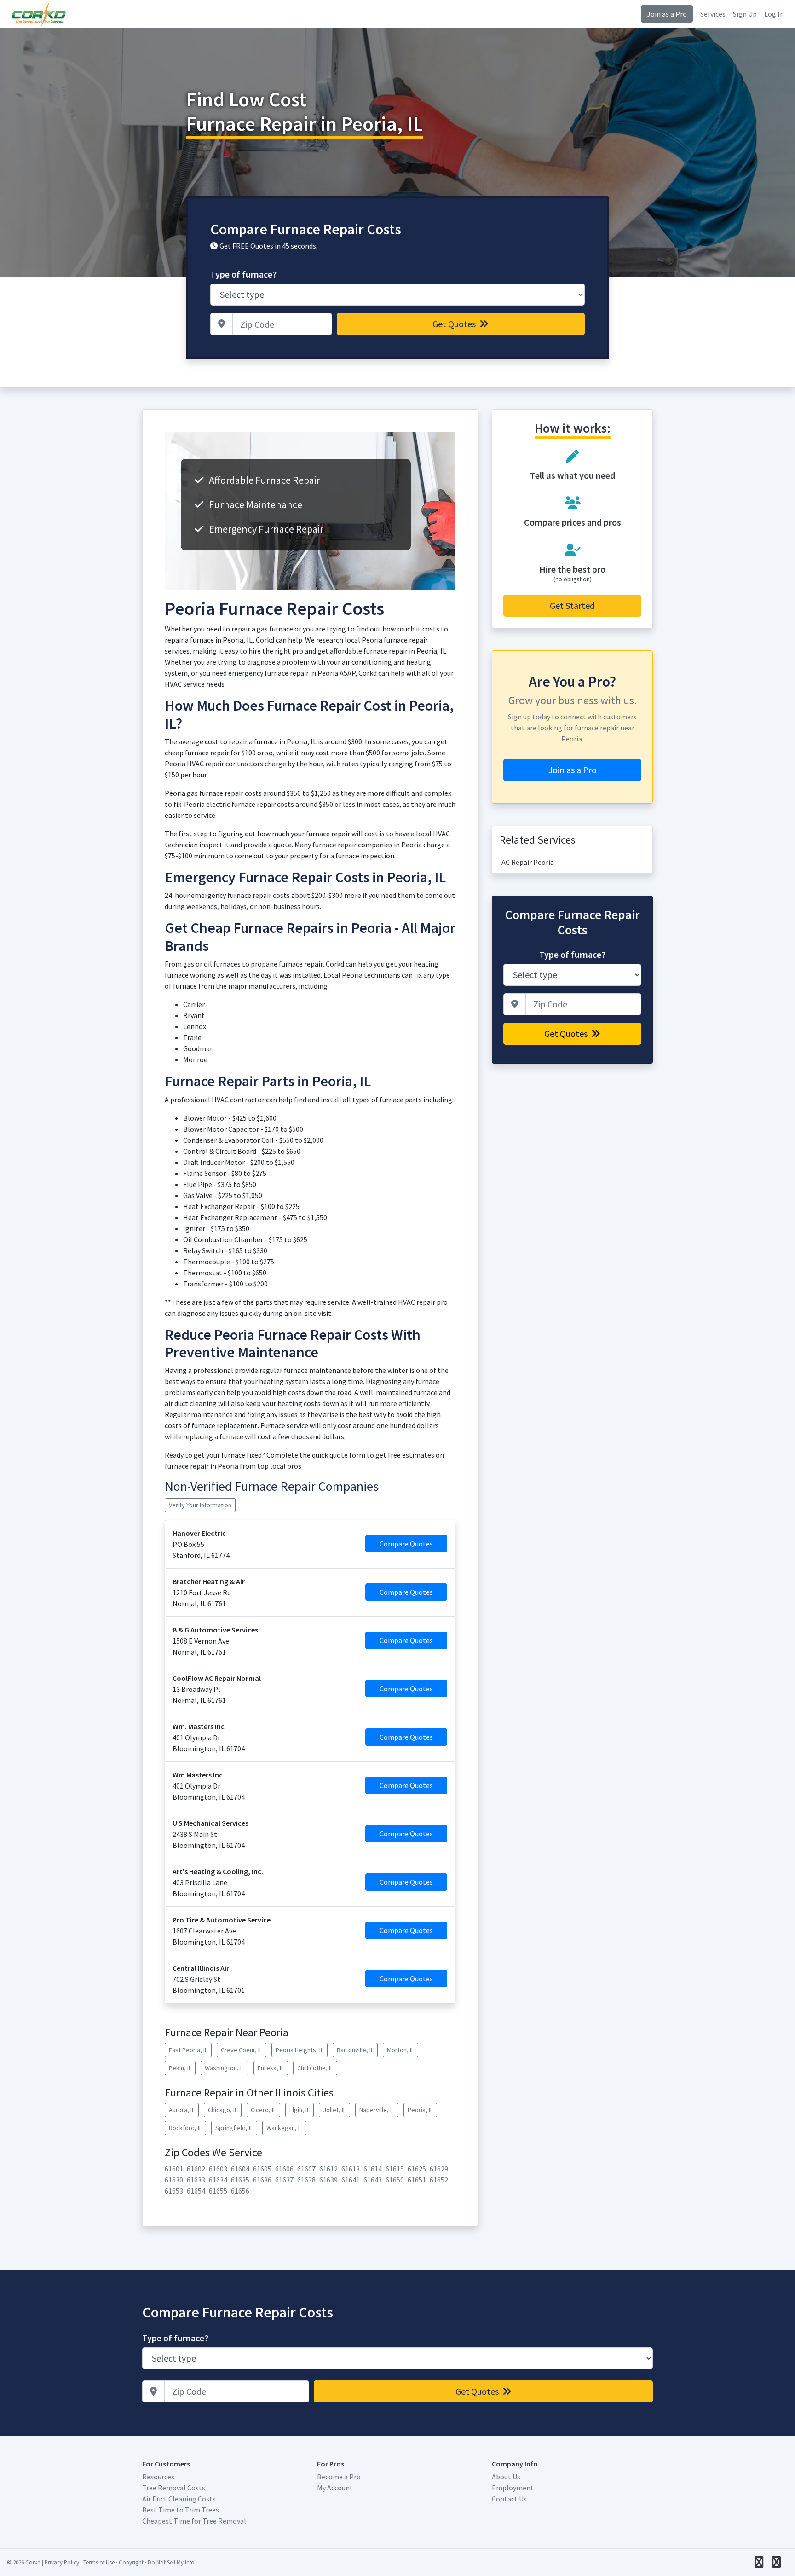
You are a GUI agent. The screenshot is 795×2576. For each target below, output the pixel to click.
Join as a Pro (667, 14)
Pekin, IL (180, 2068)
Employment (513, 2488)
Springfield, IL (234, 2128)
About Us (506, 2477)
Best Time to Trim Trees (181, 2510)
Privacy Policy (62, 2562)
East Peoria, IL (188, 2050)
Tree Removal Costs (174, 2488)
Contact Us (509, 2499)
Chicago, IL (223, 2110)
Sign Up (745, 14)
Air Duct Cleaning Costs (179, 2499)
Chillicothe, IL (315, 2068)
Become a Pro (339, 2477)
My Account (335, 2488)
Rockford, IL (185, 2128)
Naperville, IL (377, 2110)
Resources (158, 2477)
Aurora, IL (182, 2110)
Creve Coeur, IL (242, 2050)
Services (713, 14)
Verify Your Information (200, 1505)
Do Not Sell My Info (171, 2562)
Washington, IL (225, 2068)
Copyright (131, 2562)
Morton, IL (400, 2050)
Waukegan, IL (284, 2128)
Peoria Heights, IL (300, 2050)
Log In (774, 14)
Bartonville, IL (355, 2050)
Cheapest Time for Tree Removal (194, 2521)
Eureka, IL (271, 2068)
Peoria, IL (420, 2110)
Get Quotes (455, 324)
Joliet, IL (334, 2110)
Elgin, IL (300, 2110)
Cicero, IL (263, 2110)
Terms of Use (99, 2562)
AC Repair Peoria (528, 862)
